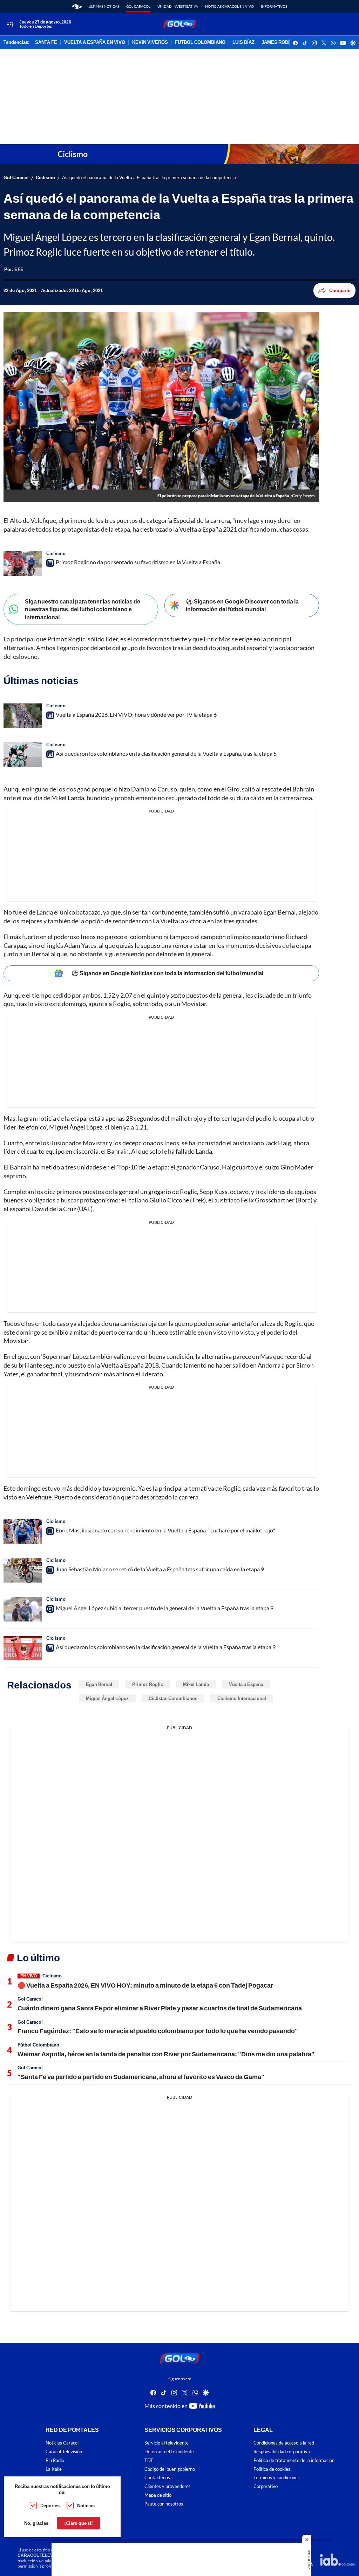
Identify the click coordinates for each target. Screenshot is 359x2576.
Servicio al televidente (167, 2443)
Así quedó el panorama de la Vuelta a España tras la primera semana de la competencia (149, 178)
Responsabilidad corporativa (282, 2452)
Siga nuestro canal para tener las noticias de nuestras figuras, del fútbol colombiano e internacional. (83, 609)
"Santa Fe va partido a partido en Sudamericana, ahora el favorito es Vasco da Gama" (141, 2077)
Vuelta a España (246, 1684)
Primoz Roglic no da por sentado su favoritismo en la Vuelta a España (138, 562)
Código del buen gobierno (170, 2469)
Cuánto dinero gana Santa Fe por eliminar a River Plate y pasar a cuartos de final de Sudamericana (160, 2008)
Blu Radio (55, 2460)
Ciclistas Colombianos (173, 1698)
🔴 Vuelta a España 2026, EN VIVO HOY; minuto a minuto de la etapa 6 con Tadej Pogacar (145, 1985)
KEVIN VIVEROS (150, 42)
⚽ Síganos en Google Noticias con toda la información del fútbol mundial (167, 973)
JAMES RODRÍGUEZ (283, 42)
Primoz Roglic (148, 1684)
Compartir (340, 290)
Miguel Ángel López (107, 1698)
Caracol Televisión (64, 2452)
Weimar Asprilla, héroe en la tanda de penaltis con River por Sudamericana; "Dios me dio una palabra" (166, 2054)
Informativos (274, 6)
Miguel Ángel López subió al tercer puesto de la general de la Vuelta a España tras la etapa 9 (165, 1608)
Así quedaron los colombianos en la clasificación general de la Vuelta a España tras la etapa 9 (166, 1647)
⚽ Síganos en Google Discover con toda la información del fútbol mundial (242, 605)
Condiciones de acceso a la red (284, 2443)
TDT (149, 2460)
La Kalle (54, 2469)
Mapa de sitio (158, 2495)
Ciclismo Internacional (242, 1698)
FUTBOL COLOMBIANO (200, 42)
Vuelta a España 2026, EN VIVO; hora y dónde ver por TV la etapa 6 (136, 714)
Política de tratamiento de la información (294, 2460)
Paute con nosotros (164, 2504)
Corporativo (266, 2486)
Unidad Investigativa (178, 6)
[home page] (77, 6)
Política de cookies (272, 2469)
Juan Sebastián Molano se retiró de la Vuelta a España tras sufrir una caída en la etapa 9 (160, 1569)
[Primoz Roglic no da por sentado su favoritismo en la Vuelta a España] (23, 564)
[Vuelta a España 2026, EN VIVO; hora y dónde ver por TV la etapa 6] (23, 716)
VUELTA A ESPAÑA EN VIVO (95, 42)
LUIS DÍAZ (243, 42)
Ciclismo (45, 178)
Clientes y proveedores (168, 2486)
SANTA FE (46, 42)
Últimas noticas (104, 6)
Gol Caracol (138, 6)
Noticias (86, 2506)
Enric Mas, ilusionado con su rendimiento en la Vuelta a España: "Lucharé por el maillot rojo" (165, 1530)
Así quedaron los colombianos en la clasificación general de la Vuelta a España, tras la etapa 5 (166, 753)
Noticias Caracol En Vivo (229, 6)
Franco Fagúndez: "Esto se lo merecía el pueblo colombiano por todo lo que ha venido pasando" (158, 2031)
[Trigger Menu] (10, 24)
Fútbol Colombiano (38, 2045)
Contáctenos (157, 2478)
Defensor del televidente (169, 2452)
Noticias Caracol (62, 2443)
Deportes (50, 2506)
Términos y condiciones (277, 2478)
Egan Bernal (99, 1684)
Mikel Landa (196, 1684)
